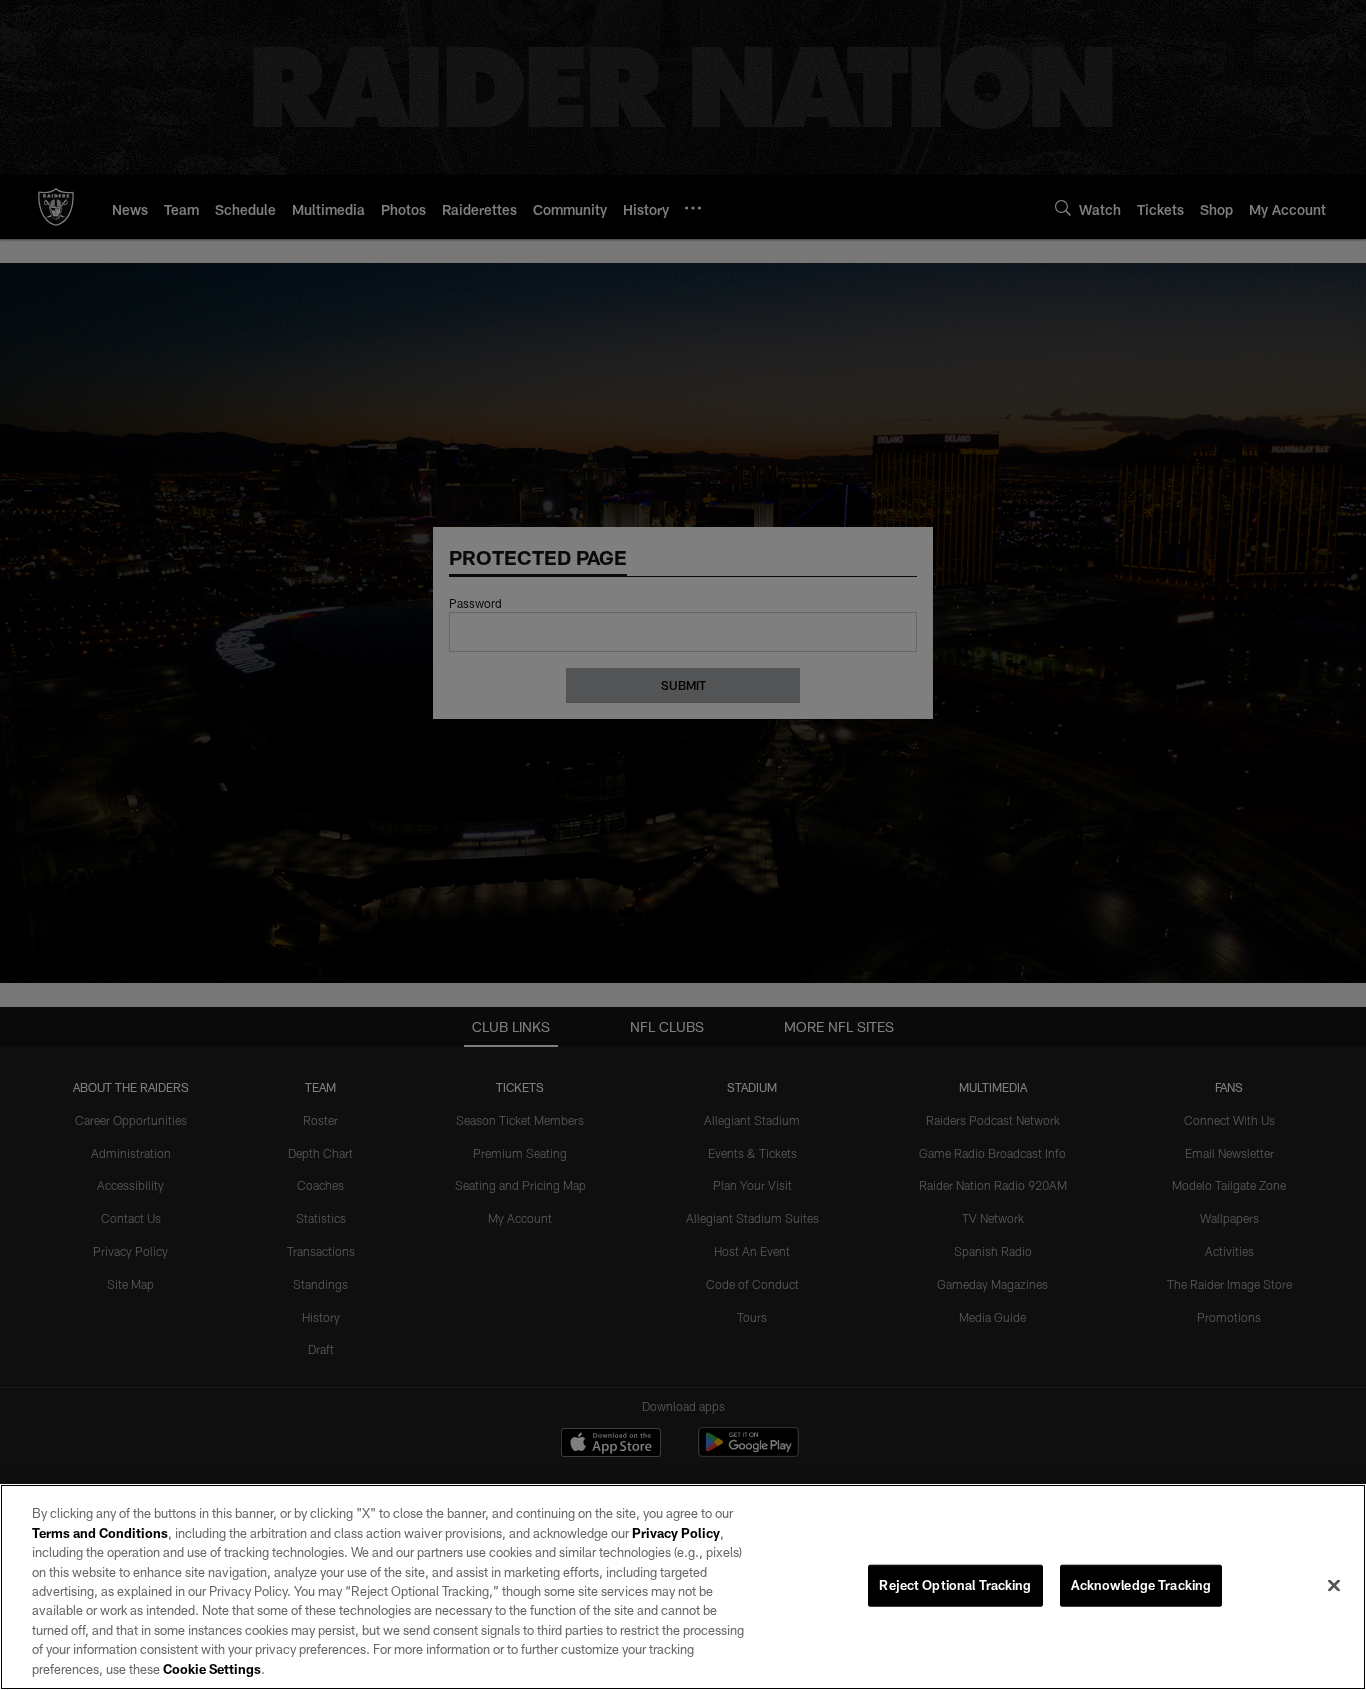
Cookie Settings (212, 1669)
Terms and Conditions (100, 1533)
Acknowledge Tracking (1141, 1585)
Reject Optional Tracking (955, 1585)
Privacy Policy (676, 1533)
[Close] (1334, 1586)
